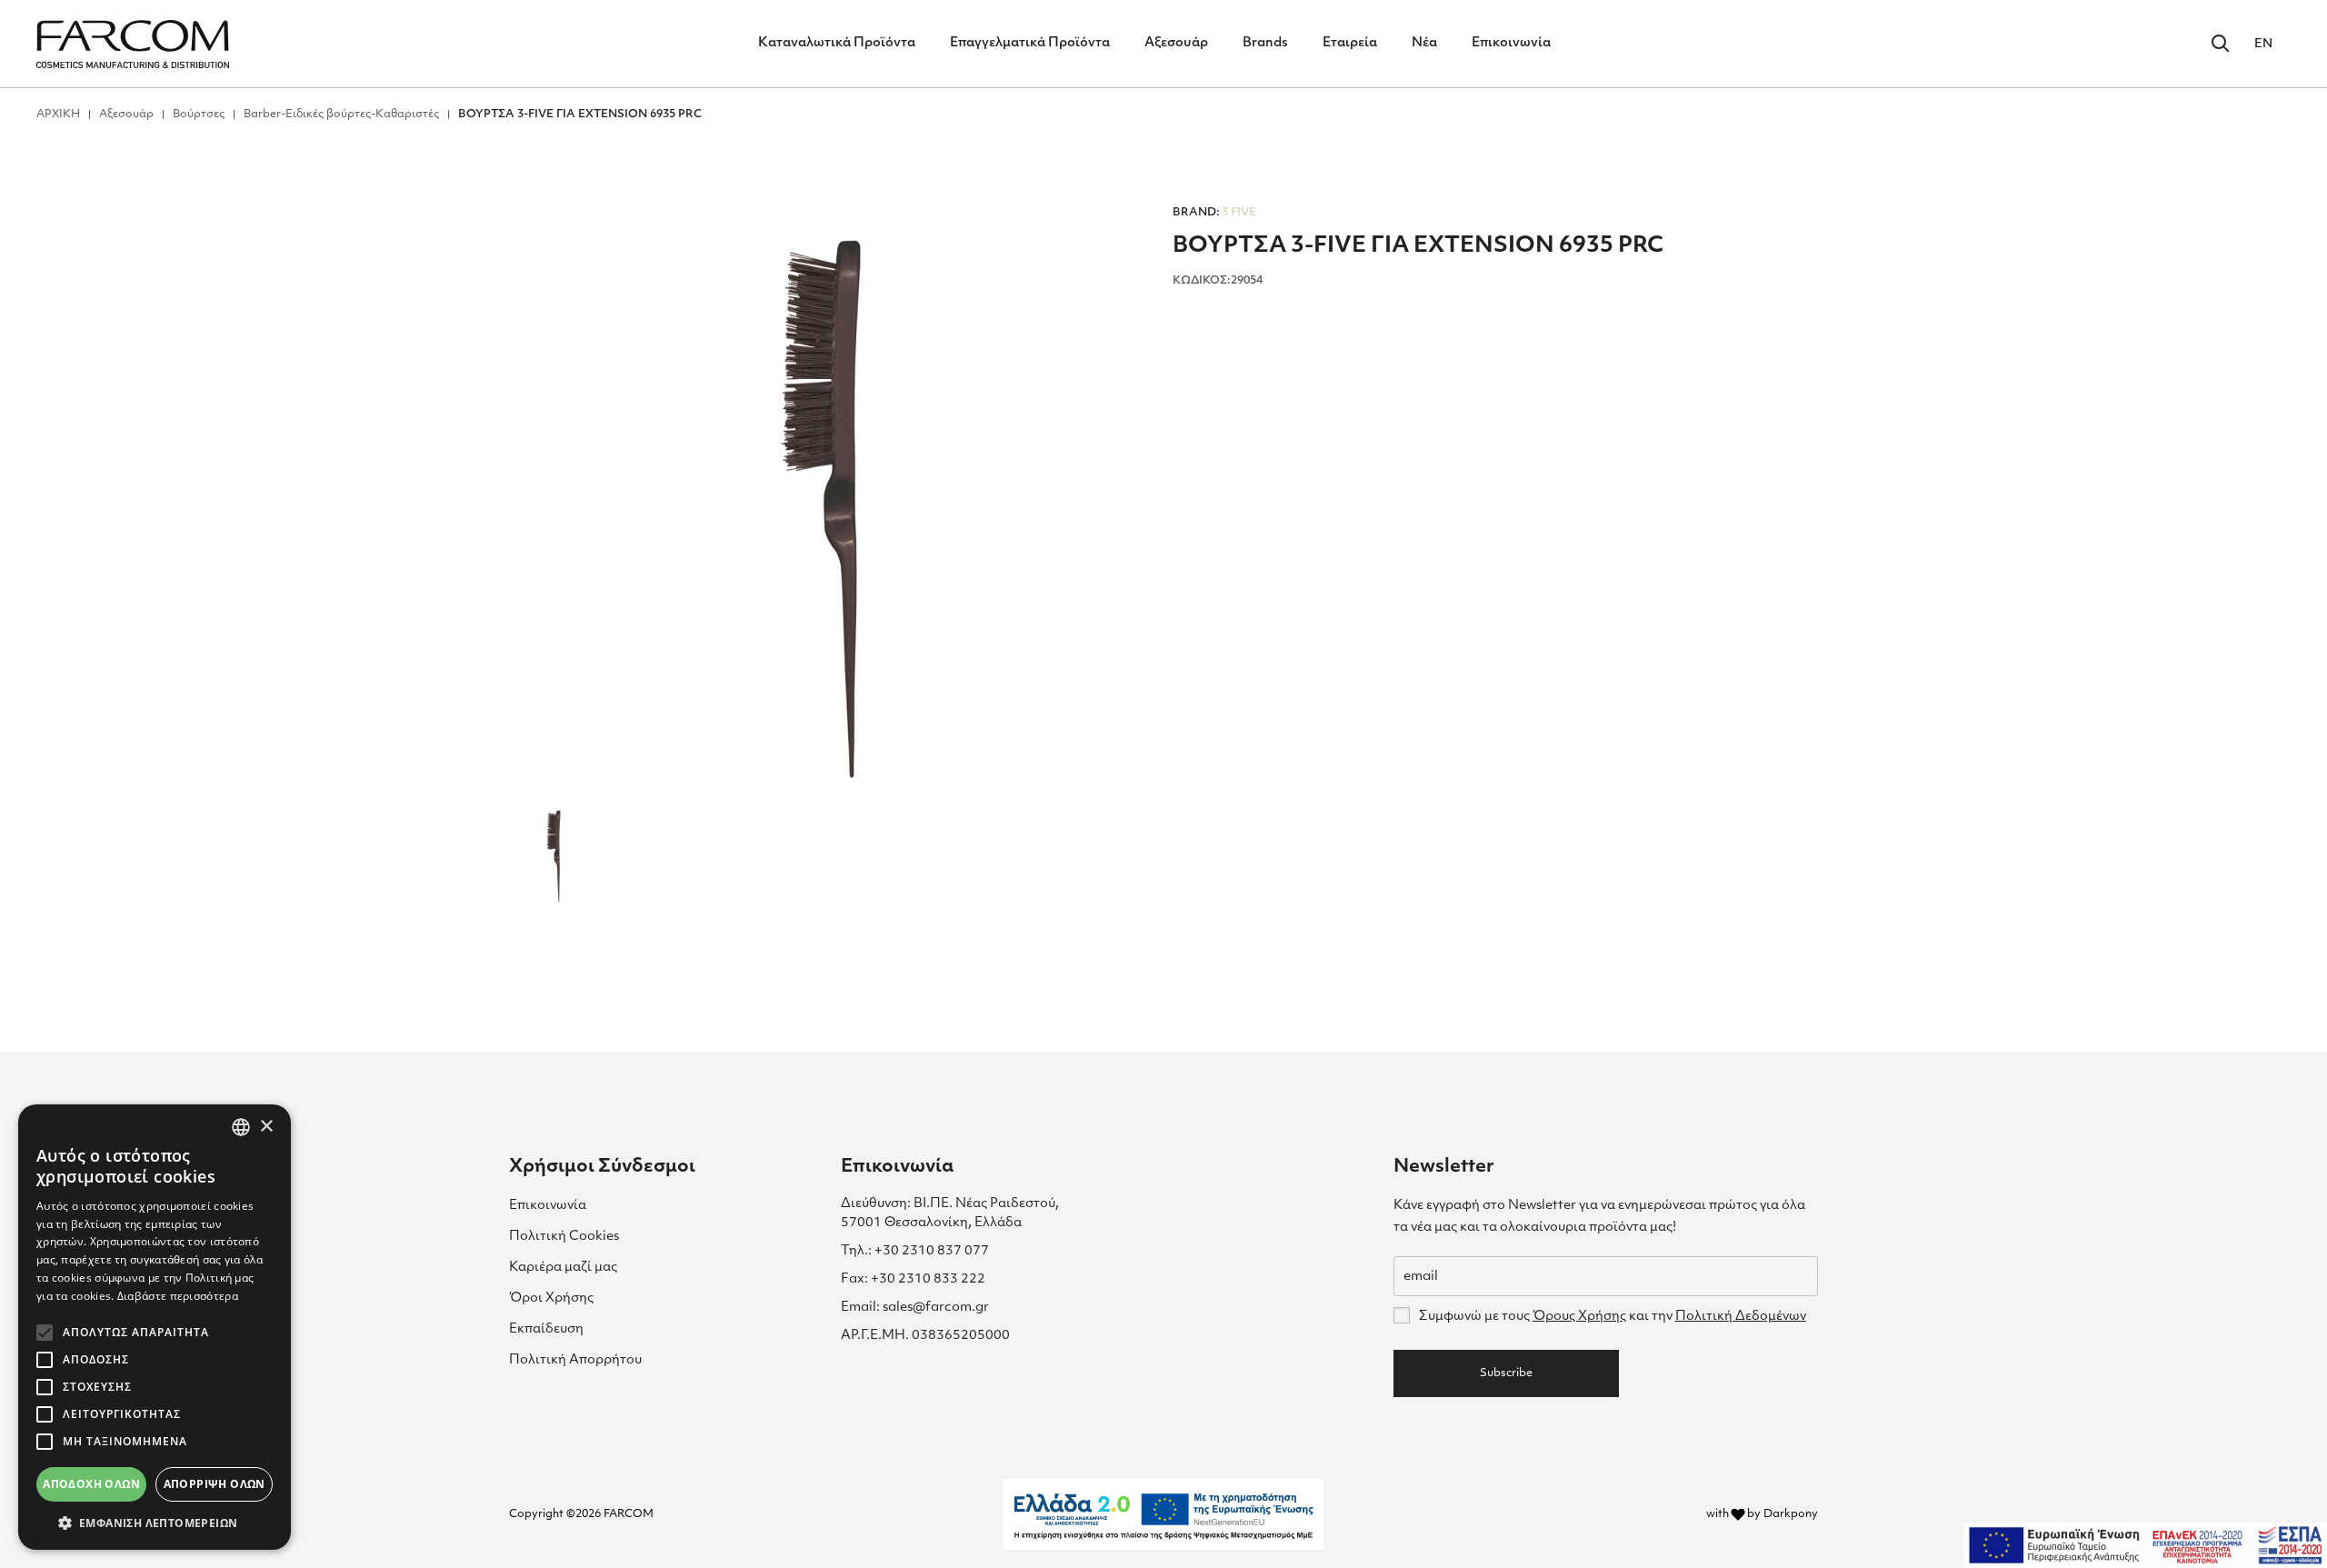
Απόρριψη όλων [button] (215, 1484)
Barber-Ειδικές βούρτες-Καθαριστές (341, 115)
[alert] (155, 1327)
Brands (1265, 43)
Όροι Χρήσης (551, 1298)
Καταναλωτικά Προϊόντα (837, 43)
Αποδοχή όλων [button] (91, 1484)
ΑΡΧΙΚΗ (58, 115)
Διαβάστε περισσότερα (178, 1296)
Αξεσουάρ (1176, 43)
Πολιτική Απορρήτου (575, 1360)
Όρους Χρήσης (1579, 1317)
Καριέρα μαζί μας (563, 1268)
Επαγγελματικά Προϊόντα (1030, 43)
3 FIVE (1214, 213)
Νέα (1424, 43)
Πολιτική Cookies (564, 1237)
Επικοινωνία (1511, 43)
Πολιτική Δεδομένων (1741, 1317)
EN (2263, 44)
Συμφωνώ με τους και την (1612, 1317)
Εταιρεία (1350, 43)
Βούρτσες (199, 115)
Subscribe (1506, 1373)
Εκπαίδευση (546, 1329)
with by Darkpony (1762, 1514)
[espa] (2145, 1545)
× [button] (266, 1127)
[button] (155, 1523)
